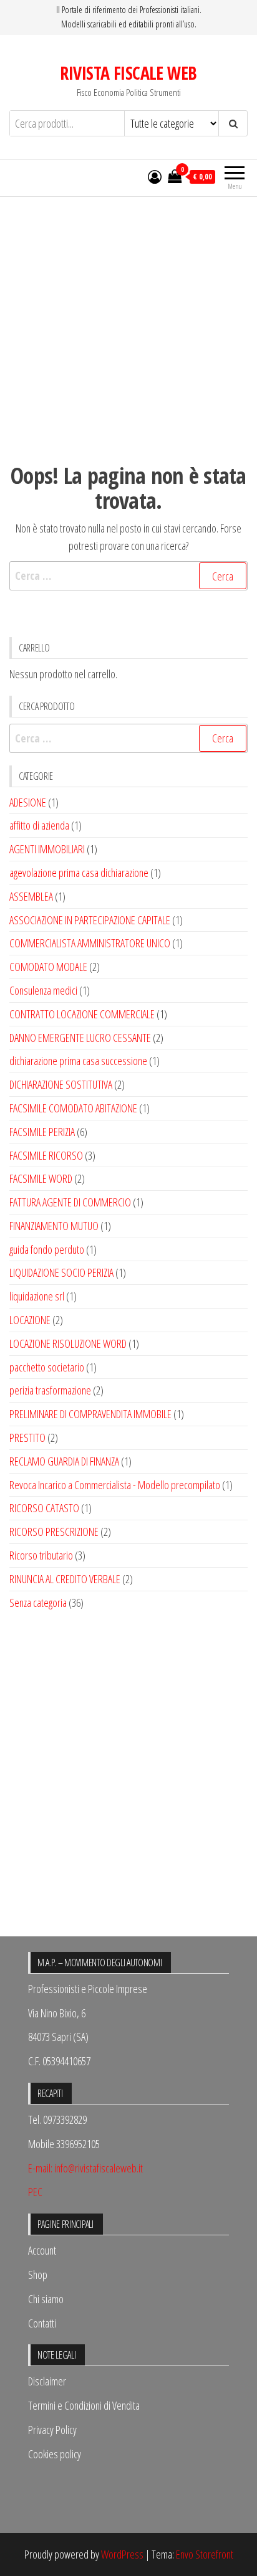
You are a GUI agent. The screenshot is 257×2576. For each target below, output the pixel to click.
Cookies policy (55, 2454)
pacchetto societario (47, 1367)
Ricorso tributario (41, 1555)
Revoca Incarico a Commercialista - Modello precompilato (115, 1485)
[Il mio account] (155, 176)
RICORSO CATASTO (44, 1508)
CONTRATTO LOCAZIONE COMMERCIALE (82, 1014)
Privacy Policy (52, 2430)
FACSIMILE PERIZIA (42, 1132)
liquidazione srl (37, 1296)
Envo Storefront (205, 2554)
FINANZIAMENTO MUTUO (54, 1226)
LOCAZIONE (30, 1320)
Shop (38, 2275)
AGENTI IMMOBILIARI (47, 849)
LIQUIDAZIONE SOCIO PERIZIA (61, 1272)
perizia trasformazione (50, 1390)
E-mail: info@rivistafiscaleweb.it (85, 2168)
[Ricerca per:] (128, 576)
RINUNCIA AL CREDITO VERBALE (65, 1579)
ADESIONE (28, 802)
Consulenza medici (43, 990)
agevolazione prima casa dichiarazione (79, 873)
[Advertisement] (128, 319)
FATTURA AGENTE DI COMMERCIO (70, 1202)
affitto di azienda (39, 825)
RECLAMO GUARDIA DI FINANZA (64, 1461)
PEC (35, 2192)
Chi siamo (46, 2299)
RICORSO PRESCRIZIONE (54, 1532)
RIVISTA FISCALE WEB (128, 73)
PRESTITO (27, 1437)
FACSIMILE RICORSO (46, 1155)
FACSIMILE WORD (41, 1178)
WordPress (122, 2554)
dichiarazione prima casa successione (78, 1061)
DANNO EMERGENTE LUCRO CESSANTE (80, 1038)
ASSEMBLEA (31, 896)
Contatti (42, 2323)
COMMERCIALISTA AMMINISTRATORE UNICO (90, 943)
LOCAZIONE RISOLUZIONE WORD (68, 1343)
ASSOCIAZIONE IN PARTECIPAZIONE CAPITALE (90, 920)
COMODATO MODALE (48, 967)
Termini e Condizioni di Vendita (84, 2405)
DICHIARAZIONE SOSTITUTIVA (61, 1084)
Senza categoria (38, 1603)
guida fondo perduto (47, 1249)
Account (42, 2250)
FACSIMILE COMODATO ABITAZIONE (73, 1108)
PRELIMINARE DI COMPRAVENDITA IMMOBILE (90, 1414)
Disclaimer (47, 2381)
